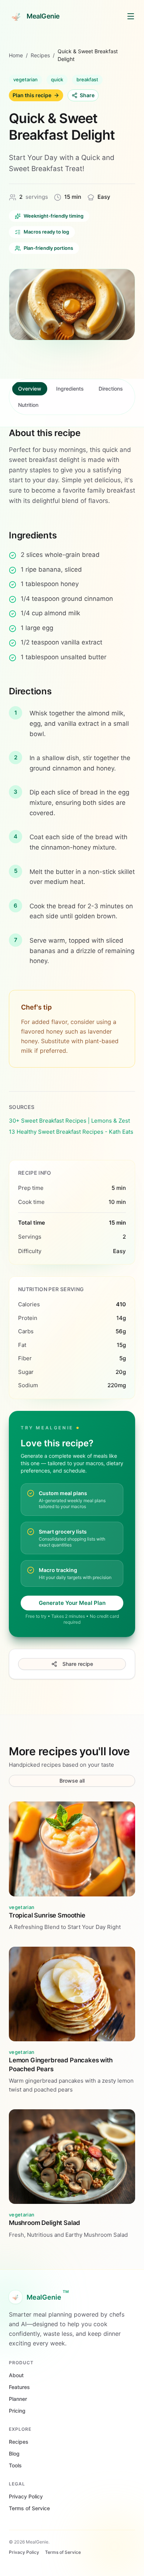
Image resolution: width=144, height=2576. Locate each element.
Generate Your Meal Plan (72, 1603)
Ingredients (70, 389)
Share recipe (78, 1664)
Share (87, 95)
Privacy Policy (26, 2496)
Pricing (17, 2411)
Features (19, 2387)
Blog (14, 2454)
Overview (30, 389)
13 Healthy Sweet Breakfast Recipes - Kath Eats (71, 1132)
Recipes (40, 55)
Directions (111, 389)
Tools (15, 2465)
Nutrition (28, 405)
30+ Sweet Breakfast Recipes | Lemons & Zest (69, 1121)
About (16, 2375)
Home (16, 55)
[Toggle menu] (131, 16)
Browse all (72, 1781)
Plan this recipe (32, 95)
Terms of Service (29, 2508)
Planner (18, 2399)
